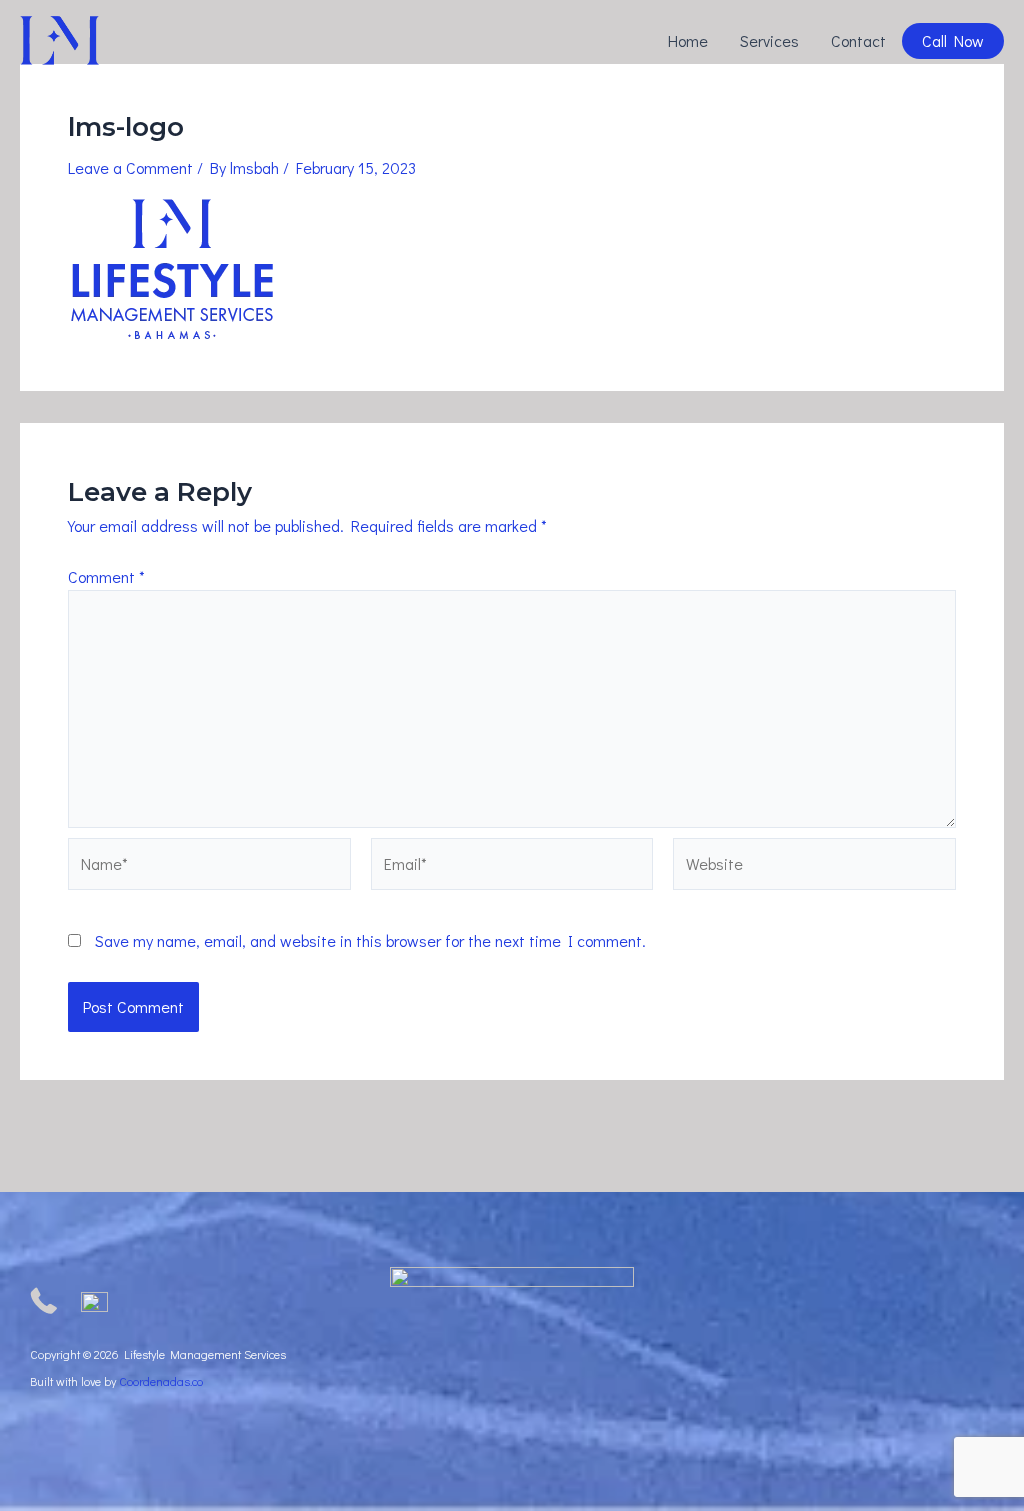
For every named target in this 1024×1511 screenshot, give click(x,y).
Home (688, 40)
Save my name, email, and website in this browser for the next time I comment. (370, 940)
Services (769, 40)
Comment (106, 576)
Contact (858, 40)
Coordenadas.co (161, 1381)
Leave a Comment (130, 167)
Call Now (953, 40)
